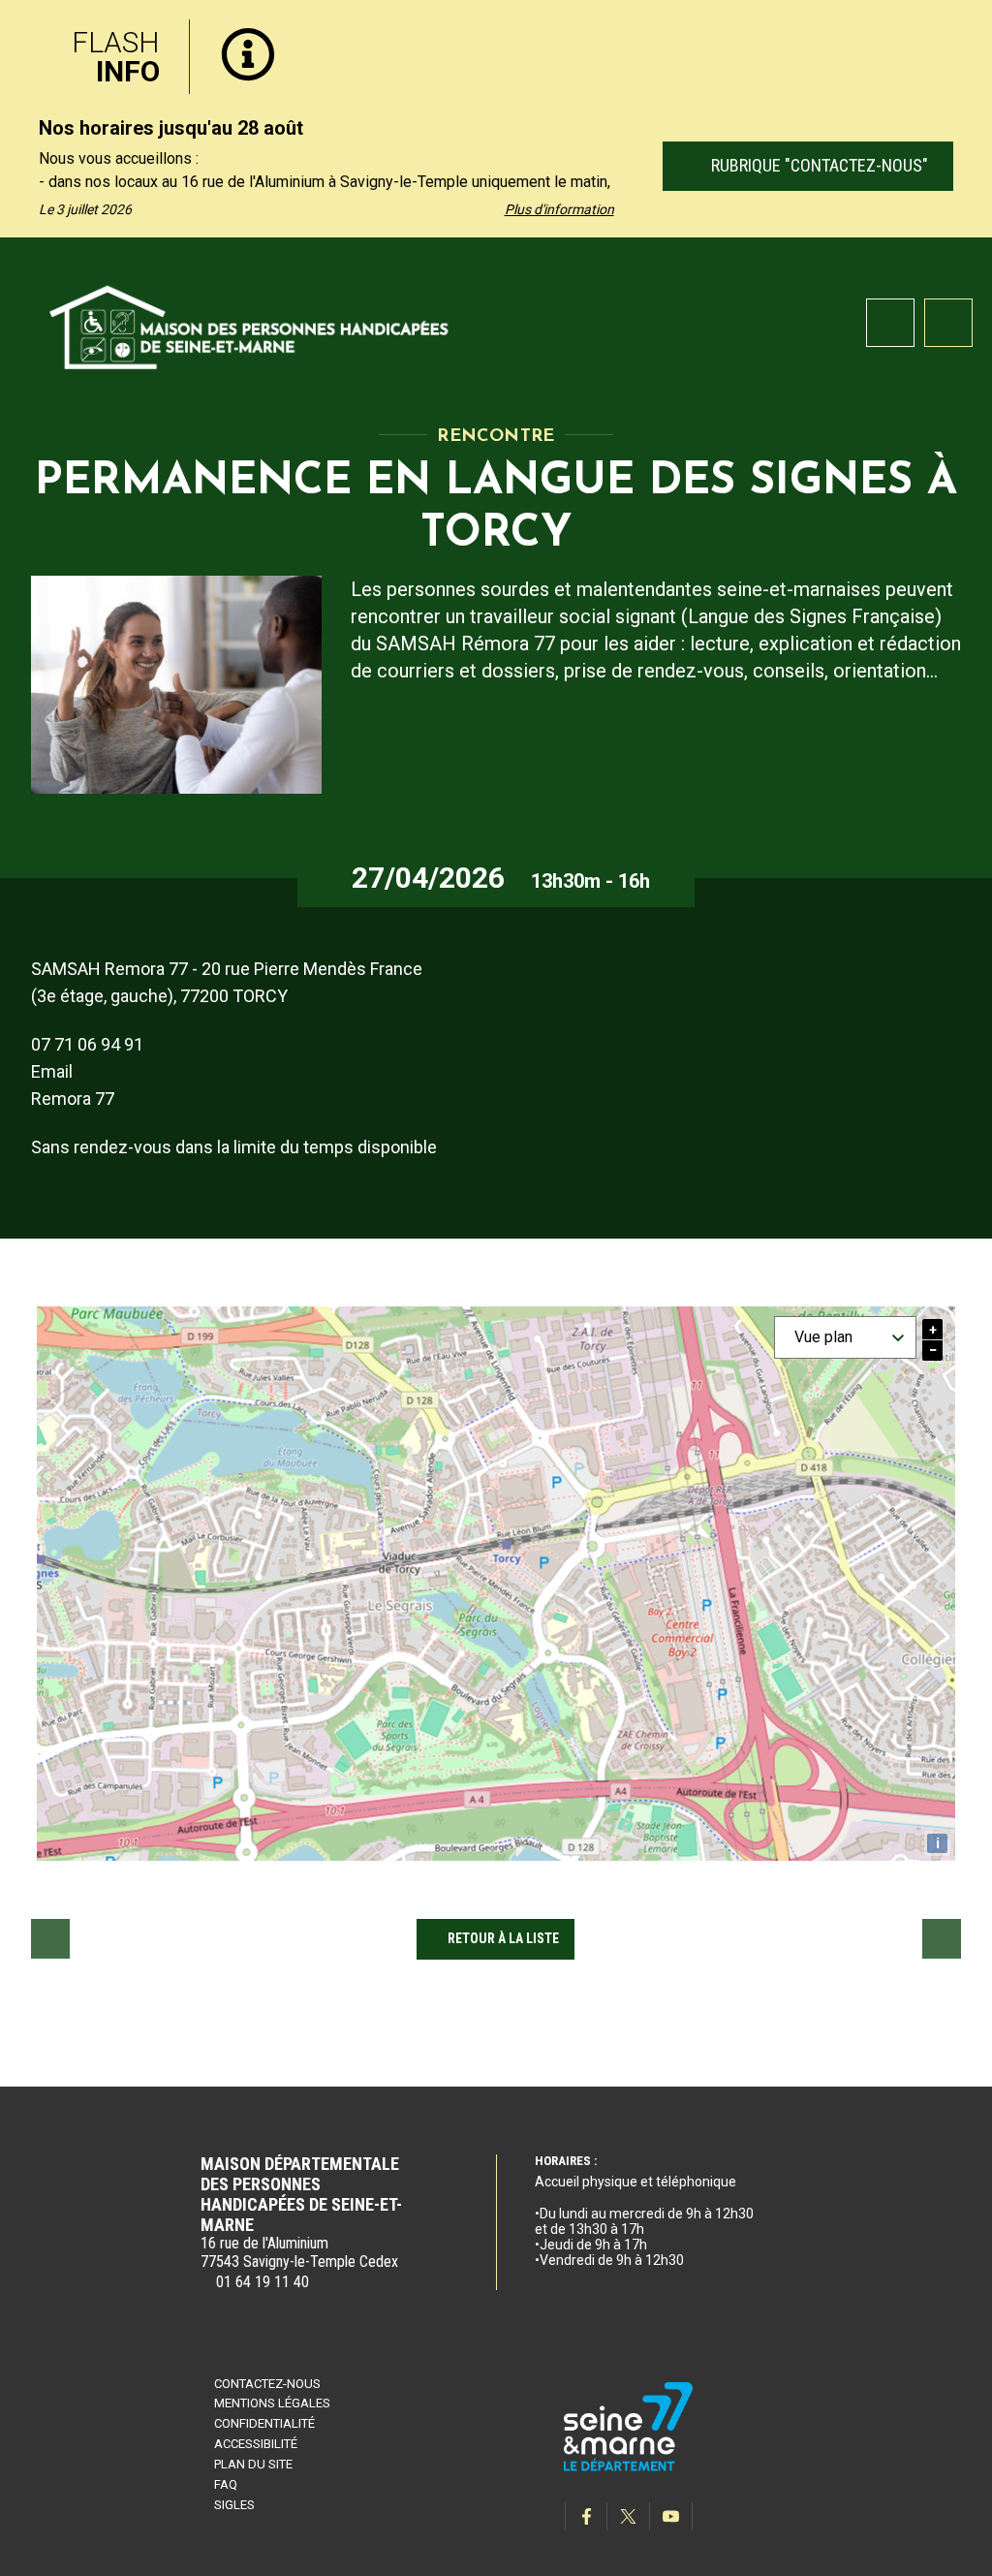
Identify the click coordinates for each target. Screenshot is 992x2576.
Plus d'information (559, 209)
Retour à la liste (503, 1938)
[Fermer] (963, 32)
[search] (890, 323)
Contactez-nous (267, 2384)
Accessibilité (256, 2444)
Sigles (234, 2505)
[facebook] (586, 2516)
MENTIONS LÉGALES (272, 2403)
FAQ (226, 2484)
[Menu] (948, 323)
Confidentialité (264, 2423)
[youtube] (671, 2516)
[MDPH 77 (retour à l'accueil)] (250, 324)
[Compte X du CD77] (629, 2516)
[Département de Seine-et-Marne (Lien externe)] (629, 2468)
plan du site (253, 2464)
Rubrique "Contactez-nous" (817, 165)
